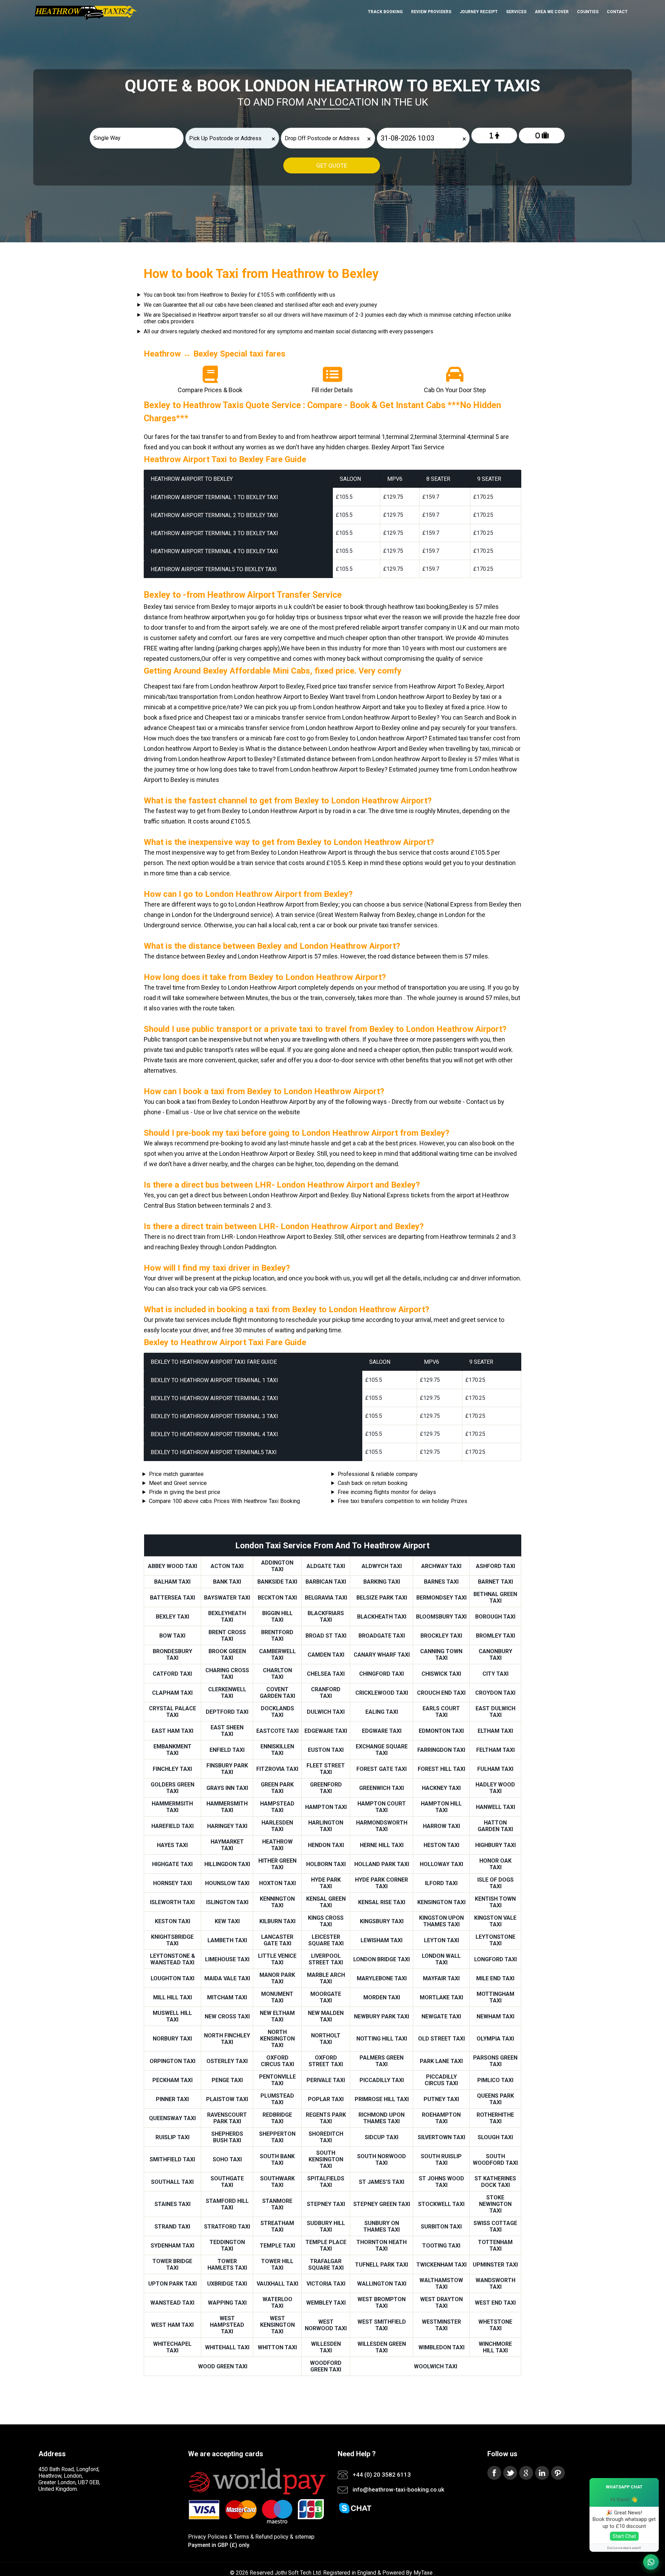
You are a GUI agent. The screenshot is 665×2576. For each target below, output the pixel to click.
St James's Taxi (382, 2182)
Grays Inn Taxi (227, 1788)
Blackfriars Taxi (326, 1616)
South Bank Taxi (277, 2160)
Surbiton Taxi (441, 2227)
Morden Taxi (382, 1997)
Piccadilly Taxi (382, 2080)
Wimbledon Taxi (441, 2347)
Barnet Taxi (495, 1582)
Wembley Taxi (326, 2303)
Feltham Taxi (495, 1750)
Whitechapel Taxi (172, 2347)
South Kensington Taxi (326, 2159)
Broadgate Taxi (382, 1636)
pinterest (558, 2473)
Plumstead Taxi (277, 2099)
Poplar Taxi (326, 2099)
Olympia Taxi (495, 2039)
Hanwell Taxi (495, 1807)
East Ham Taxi (172, 1731)
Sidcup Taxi (382, 2137)
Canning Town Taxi (441, 1655)
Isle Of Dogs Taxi (495, 1883)
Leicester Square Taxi (326, 1940)
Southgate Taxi (227, 2182)
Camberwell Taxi (277, 1655)
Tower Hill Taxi (277, 2264)
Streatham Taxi (277, 2226)
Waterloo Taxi (277, 2303)
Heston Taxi (441, 1845)
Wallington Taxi (382, 2284)
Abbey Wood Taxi (172, 1566)
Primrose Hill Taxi (382, 2099)
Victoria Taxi (326, 2284)
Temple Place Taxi (326, 2245)
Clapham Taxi (172, 1693)
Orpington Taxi (172, 2061)
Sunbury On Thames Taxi (382, 2226)
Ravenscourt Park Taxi (227, 2118)
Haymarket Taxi (227, 1845)
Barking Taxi (382, 1582)
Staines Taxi (172, 2204)
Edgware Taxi (382, 1731)
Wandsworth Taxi (495, 2284)
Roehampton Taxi (441, 2118)
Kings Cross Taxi (326, 1921)
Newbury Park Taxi (382, 2016)
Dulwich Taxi (326, 1712)
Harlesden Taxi (277, 1826)
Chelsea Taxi (326, 1674)
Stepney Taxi (326, 2204)
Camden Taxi (326, 1655)
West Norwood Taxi (326, 2325)
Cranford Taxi (326, 1693)
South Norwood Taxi (382, 2160)
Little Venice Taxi (277, 1959)
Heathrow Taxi (277, 1845)
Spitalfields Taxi (326, 2182)
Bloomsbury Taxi (441, 1617)
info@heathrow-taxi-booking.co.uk (398, 2489)
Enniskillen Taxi (277, 1750)
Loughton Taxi (172, 1978)
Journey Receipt (479, 12)
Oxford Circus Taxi (277, 2061)
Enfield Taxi (227, 1750)
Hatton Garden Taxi (495, 1826)
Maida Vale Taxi (227, 1978)
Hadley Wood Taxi (495, 1788)
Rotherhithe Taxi (495, 2118)
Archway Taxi (441, 1566)
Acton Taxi (227, 1566)
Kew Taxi (227, 1921)
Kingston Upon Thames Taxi (441, 1921)
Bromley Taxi (495, 1636)
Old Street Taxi (441, 2039)
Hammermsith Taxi (172, 1807)
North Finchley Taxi (227, 2039)
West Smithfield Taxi (382, 2325)
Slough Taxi (495, 2137)
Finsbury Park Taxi (227, 1769)
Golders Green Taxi (172, 1788)
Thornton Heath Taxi (382, 2245)
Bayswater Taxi (227, 1598)
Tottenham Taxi (495, 2245)
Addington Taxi (277, 1566)
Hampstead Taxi (277, 1807)
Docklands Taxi (277, 1712)
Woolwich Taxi (436, 2366)
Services (516, 12)
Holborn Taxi (326, 1864)
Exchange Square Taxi (382, 1750)
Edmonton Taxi (441, 1731)
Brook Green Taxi (227, 1655)
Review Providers (431, 12)
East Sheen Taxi (227, 1731)
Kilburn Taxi (277, 1921)
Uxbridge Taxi (227, 2284)
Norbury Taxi (172, 2039)
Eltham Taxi (495, 1731)
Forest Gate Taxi (382, 1769)
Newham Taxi (495, 2016)
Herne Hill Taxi (382, 1845)
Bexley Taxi (172, 1617)
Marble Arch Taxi (326, 1978)
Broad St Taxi (326, 1636)
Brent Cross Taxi (227, 1636)
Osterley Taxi (227, 2061)
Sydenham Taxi (172, 2246)
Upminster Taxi (495, 2265)
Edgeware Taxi (326, 1731)
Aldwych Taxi (382, 1566)
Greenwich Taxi (382, 1788)
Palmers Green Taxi (382, 2061)
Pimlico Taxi (495, 2080)
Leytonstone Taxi (495, 1940)
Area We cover (552, 12)
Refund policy (272, 2537)
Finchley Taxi (172, 1769)
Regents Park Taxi (326, 2118)
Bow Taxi (172, 1636)
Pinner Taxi (172, 2099)
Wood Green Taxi (223, 2366)
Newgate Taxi (441, 2016)
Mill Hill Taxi (172, 1997)
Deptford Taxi (227, 1712)
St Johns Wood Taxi (441, 2182)
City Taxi (495, 1674)
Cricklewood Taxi (382, 1693)
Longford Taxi (495, 1959)
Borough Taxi (495, 1617)
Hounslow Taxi (227, 1883)
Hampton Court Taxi (382, 1807)
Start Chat (624, 2536)
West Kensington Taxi (277, 2325)
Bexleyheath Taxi (227, 1616)
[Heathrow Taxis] (85, 19)
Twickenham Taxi (441, 2265)
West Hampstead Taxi (227, 2325)
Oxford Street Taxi (326, 2061)
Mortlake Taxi (441, 1997)
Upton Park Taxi (172, 2284)
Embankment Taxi (172, 1750)
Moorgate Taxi (326, 1997)
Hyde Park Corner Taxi (382, 1883)
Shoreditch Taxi (326, 2137)
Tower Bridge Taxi (172, 2264)
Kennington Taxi (277, 1902)
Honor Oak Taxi (495, 1864)
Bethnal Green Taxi (495, 1597)
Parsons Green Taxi (495, 2061)
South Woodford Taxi (495, 2160)
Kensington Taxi (441, 1902)
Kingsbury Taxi (382, 1921)
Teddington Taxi (227, 2245)
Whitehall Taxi (227, 2347)
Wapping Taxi (227, 2303)
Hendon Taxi (326, 1845)
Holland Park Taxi (382, 1864)
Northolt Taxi (326, 2039)
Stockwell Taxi (441, 2204)
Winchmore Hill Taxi (495, 2347)
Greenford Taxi (326, 1788)
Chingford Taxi (382, 1674)
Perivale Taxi (326, 2080)
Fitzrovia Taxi (277, 1769)
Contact (617, 12)
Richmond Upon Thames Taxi (382, 2118)
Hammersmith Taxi (227, 1807)
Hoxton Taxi (277, 1883)
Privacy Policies (208, 2537)
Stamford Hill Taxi (227, 2204)
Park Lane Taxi (441, 2061)
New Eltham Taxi (277, 2016)
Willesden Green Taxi (382, 2347)
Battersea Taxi (172, 1598)
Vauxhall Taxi (277, 2284)
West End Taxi (495, 2303)
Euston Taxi (326, 1750)
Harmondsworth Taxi (382, 1826)
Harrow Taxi (441, 1826)
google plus (526, 2473)
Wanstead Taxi (172, 2303)
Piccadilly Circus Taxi (441, 2080)
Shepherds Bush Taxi (227, 2137)
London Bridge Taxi (382, 1959)
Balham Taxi (172, 1582)
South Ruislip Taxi (441, 2160)
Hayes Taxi (172, 1845)
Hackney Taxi (441, 1788)
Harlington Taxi (326, 1826)
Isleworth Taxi (172, 1902)
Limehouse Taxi (227, 1959)
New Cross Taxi (227, 2016)
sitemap (305, 2537)
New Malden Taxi (326, 2016)
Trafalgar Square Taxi (326, 2264)
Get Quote (332, 165)
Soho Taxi (227, 2159)
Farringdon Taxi (441, 1750)
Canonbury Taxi (495, 1655)
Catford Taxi (172, 1674)
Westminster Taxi (441, 2325)
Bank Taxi (227, 1582)
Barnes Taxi (441, 1582)
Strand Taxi (172, 2227)
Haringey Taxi (227, 1826)
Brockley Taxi (441, 1636)
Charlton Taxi (277, 1674)
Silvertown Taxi (441, 2137)
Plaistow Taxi (227, 2099)
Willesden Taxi (326, 2347)
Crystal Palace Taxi (172, 1712)
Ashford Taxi (495, 1566)
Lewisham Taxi (382, 1940)
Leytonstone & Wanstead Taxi (172, 1959)
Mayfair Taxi (441, 1978)
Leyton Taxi (441, 1940)
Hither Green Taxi (277, 1864)
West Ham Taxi (172, 2325)
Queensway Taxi (172, 2118)
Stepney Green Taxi (382, 2204)
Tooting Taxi (441, 2246)
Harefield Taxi (172, 1826)
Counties (588, 12)
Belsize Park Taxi (382, 1598)
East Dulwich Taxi (495, 1712)
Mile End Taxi (495, 1978)
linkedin (542, 2473)
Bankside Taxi (277, 1582)
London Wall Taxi (441, 1959)
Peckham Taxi (172, 2080)
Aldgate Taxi (326, 1566)
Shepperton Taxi (277, 2137)
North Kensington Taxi (277, 2039)
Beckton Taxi (277, 1598)
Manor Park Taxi (277, 1978)
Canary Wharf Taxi (382, 1655)
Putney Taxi (441, 2099)
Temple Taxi (277, 2246)
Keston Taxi (172, 1921)
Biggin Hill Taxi (277, 1616)
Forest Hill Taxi (441, 1769)
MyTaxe (423, 2573)
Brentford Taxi (277, 1636)
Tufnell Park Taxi (382, 2265)
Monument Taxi (277, 1997)
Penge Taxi (227, 2080)
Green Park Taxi (277, 1788)
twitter (510, 2473)
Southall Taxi (172, 2182)
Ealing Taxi (382, 1712)
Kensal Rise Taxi (382, 1902)
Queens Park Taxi (495, 2099)
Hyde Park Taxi (326, 1883)
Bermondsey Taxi (441, 1598)
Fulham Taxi (495, 1769)
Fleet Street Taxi (326, 1769)
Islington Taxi (227, 1902)
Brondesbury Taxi (172, 1655)
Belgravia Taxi (326, 1598)
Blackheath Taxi (382, 1617)
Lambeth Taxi (227, 1940)
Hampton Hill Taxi (441, 1807)
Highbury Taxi (495, 1845)
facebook (494, 2473)
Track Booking (385, 12)
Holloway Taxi (441, 1864)
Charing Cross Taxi (227, 1674)
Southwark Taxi (277, 2182)
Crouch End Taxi (441, 1693)
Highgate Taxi (172, 1864)
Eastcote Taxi (277, 1731)
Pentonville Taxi (277, 2080)
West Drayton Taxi (441, 2303)
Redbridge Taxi (277, 2118)
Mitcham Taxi (227, 1997)
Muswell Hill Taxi (172, 2016)
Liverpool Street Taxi (326, 1959)
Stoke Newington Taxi (495, 2204)
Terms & (244, 2537)
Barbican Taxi (326, 1582)
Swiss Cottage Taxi (495, 2226)
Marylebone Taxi (382, 1978)
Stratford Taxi (227, 2227)
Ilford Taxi (441, 1883)
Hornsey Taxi (172, 1883)
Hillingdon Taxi (227, 1864)
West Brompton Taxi (382, 2303)
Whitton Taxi (277, 2347)
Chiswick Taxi (441, 1674)
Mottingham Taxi (495, 1997)
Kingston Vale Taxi (495, 1921)
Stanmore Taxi (277, 2204)
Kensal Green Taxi (326, 1902)
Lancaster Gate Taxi (277, 1940)
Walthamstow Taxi (441, 2284)
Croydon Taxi (495, 1693)
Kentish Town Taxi (495, 1902)
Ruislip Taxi (172, 2137)
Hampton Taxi (326, 1807)
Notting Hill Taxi (382, 2039)
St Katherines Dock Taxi (495, 2182)
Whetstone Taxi (495, 2325)
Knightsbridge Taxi (172, 1940)
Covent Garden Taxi (277, 1693)
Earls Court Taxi (441, 1712)
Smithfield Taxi (172, 2159)
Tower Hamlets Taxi (227, 2264)
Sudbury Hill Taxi (326, 2226)
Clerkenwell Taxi (227, 1693)
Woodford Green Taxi (326, 2366)
